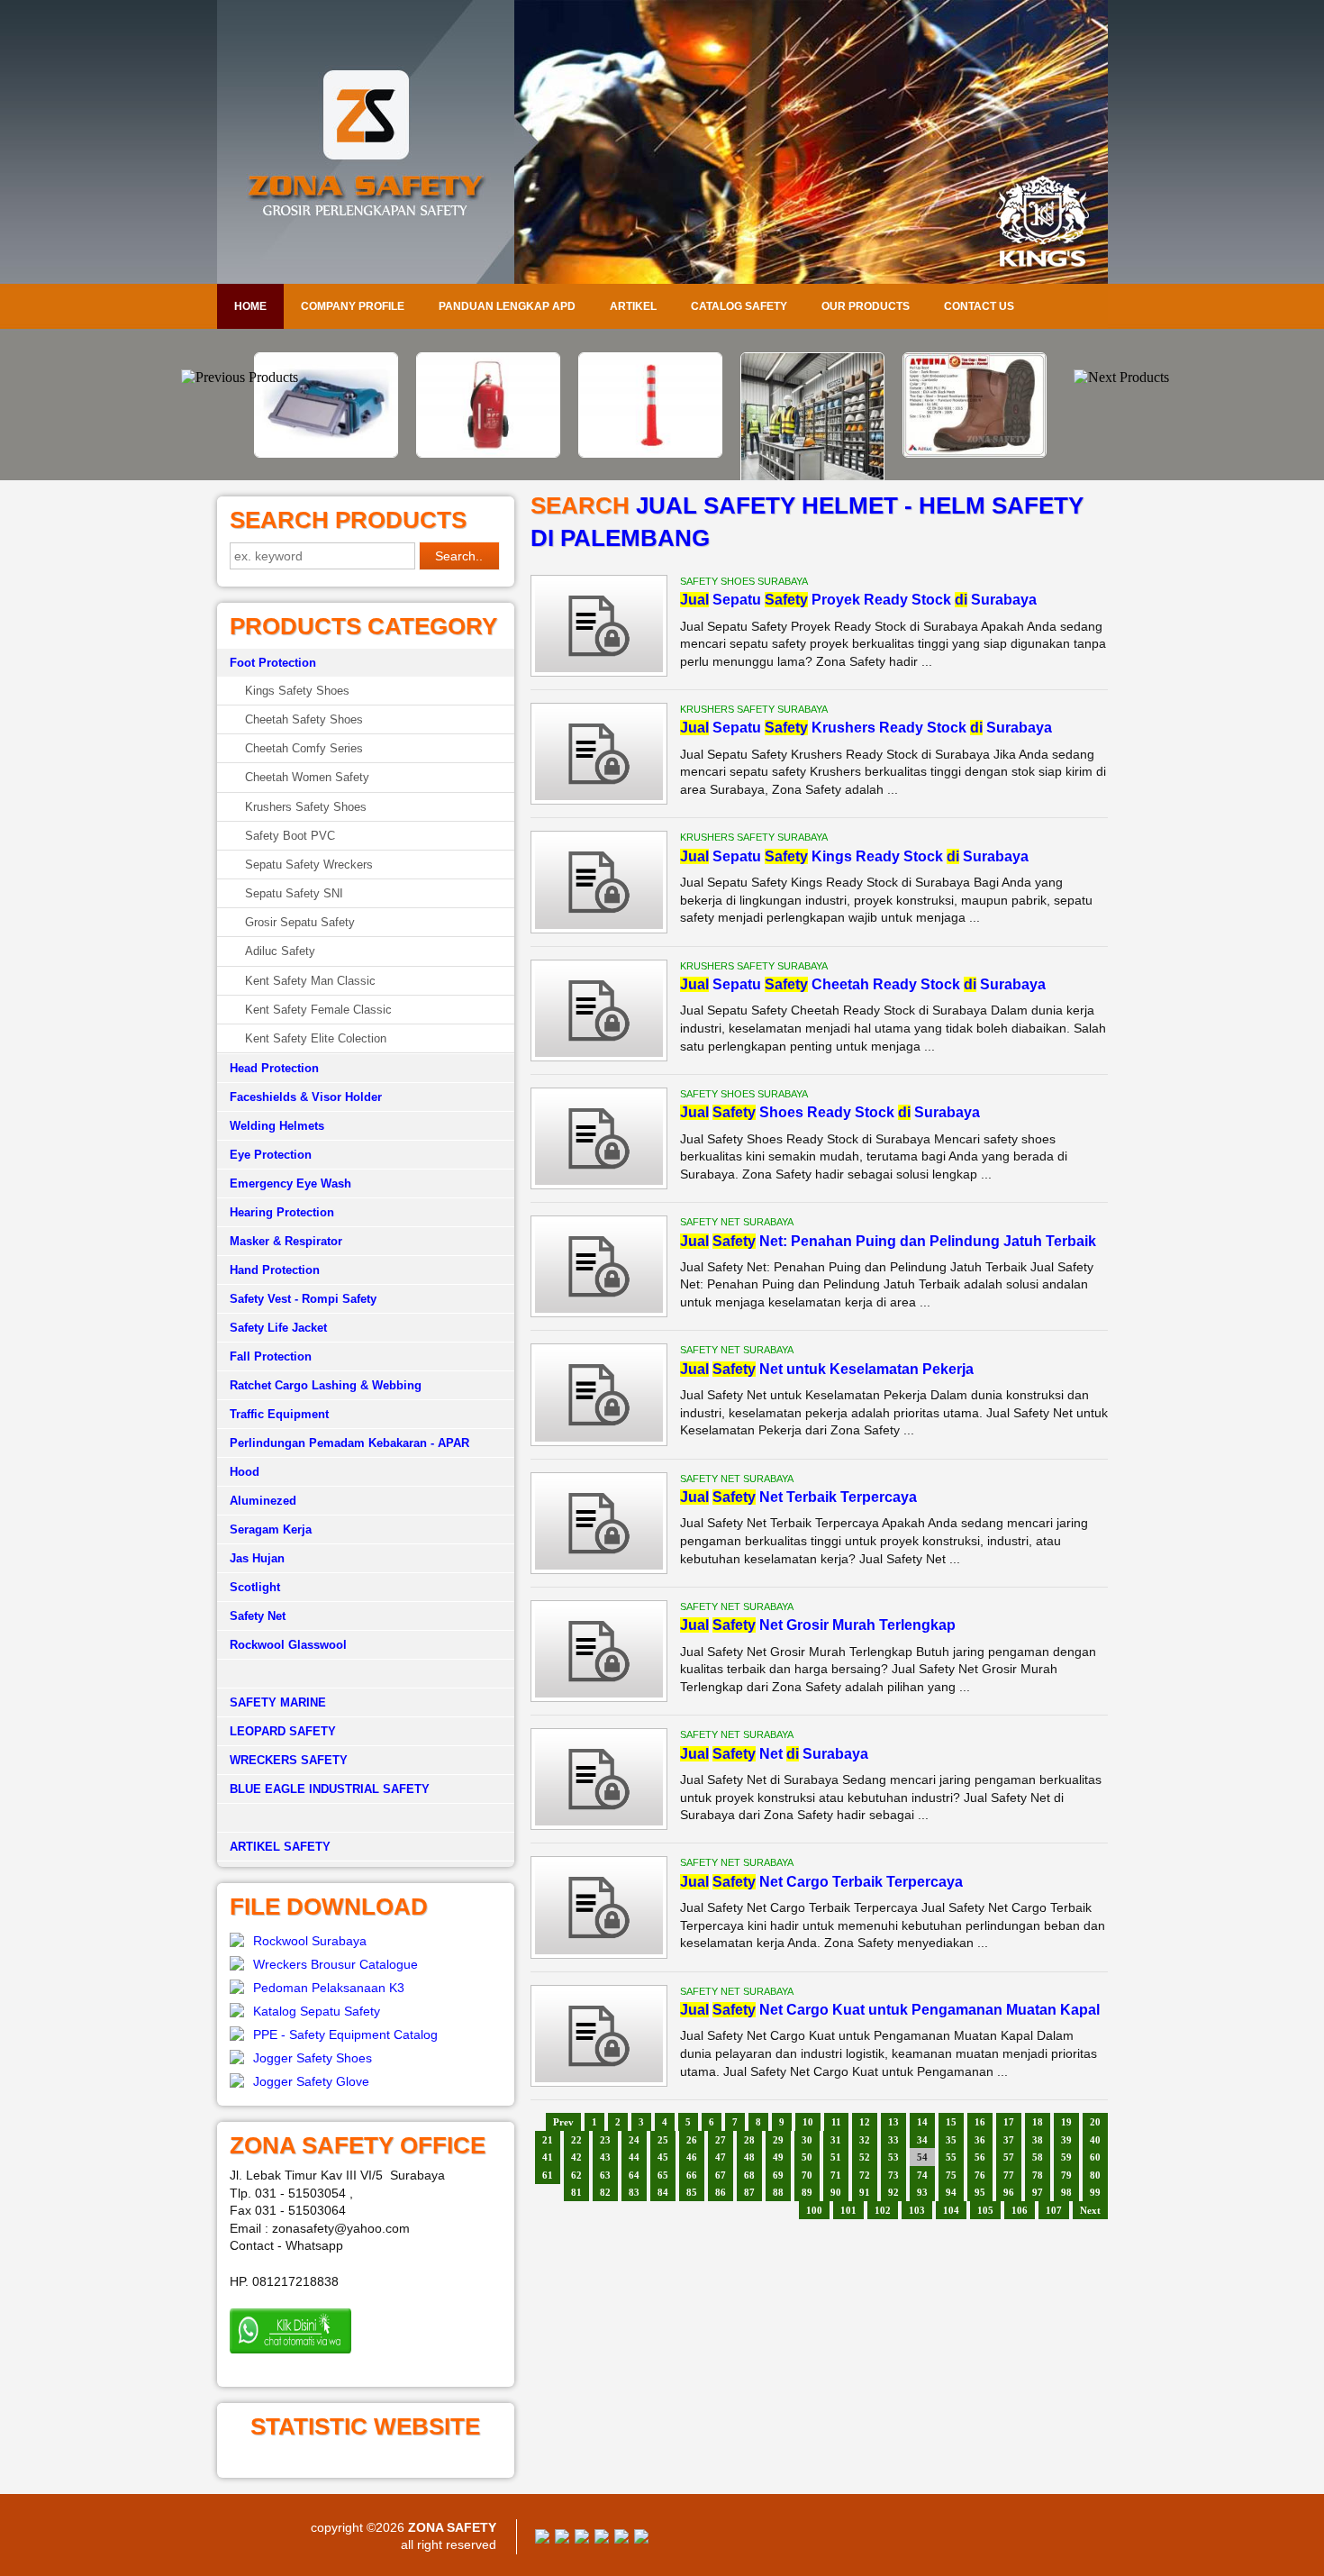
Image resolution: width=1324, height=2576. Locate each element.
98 (1066, 2192)
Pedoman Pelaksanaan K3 (329, 1988)
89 (807, 2192)
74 (922, 2175)
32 (865, 2140)
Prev (563, 2122)
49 (778, 2157)
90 (836, 2192)
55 (951, 2157)
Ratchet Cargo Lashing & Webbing (326, 1385)
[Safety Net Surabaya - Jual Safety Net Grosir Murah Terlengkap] (599, 1693)
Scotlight (255, 1587)
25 (663, 2140)
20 (1095, 2122)
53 (893, 2157)
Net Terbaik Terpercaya (798, 1497)
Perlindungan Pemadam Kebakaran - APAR (349, 1443)
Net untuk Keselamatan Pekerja (827, 1369)
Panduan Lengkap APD (507, 306)
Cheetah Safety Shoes (304, 719)
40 (1095, 2140)
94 (951, 2192)
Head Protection (274, 1068)
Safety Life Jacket (278, 1328)
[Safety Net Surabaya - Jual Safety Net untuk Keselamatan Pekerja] (599, 1437)
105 (985, 2210)
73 (893, 2175)
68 (749, 2175)
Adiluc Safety (280, 951)
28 (749, 2140)
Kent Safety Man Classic (310, 981)
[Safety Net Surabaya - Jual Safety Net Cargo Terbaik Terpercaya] (599, 1950)
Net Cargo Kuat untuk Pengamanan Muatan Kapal (890, 2010)
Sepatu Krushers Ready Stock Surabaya (866, 728)
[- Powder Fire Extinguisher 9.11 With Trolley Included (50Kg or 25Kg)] (338, 453)
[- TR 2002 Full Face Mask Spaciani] (986, 364)
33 (893, 2140)
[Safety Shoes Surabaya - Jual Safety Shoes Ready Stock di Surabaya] (599, 1180)
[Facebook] (542, 2539)
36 (980, 2140)
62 (576, 2175)
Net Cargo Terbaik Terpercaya (821, 1882)
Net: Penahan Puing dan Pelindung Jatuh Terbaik (888, 1241)
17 (1009, 2122)
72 (865, 2175)
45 (663, 2157)
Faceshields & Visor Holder (306, 1097)
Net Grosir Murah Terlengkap (818, 1625)
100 (814, 2210)
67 (721, 2175)
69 (778, 2175)
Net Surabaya (774, 1754)
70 (807, 2175)
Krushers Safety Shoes (306, 807)
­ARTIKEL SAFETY (280, 1847)
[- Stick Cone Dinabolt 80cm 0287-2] (500, 453)
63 (605, 2175)
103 (917, 2210)
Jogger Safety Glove (311, 2081)
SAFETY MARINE (278, 1702)
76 (980, 2175)
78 (1038, 2175)
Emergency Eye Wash (290, 1183)
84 (663, 2192)
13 (893, 2122)
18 (1038, 2122)
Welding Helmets (277, 1126)
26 (692, 2140)
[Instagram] (621, 2539)
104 (951, 2210)
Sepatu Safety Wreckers (309, 865)
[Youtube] (602, 2539)
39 (1066, 2140)
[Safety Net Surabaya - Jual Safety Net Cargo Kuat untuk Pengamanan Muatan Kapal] (599, 2078)
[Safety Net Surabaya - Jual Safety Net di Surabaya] (599, 1821)
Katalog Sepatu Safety (317, 2011)
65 (663, 2175)
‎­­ (366, 1818)
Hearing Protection (282, 1212)
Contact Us (979, 306)
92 (893, 2192)
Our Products (866, 306)
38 (1038, 2140)
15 (951, 2122)
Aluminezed (263, 1501)
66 (692, 2175)
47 (721, 2157)
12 (865, 2122)
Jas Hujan (257, 1558)
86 (721, 2192)
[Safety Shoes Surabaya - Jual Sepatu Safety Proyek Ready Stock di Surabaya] (599, 668)
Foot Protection (273, 663)
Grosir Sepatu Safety (300, 922)
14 (922, 2122)
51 (836, 2157)
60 (1095, 2157)
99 (1095, 2192)
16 (980, 2122)
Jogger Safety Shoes (313, 2058)
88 (778, 2192)
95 (980, 2192)
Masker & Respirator (286, 1241)
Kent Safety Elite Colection (316, 1038)
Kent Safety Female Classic (318, 1010)
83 (634, 2192)
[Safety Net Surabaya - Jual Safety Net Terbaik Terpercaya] (599, 1565)
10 (808, 2122)
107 (1054, 2210)
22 (576, 2140)
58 (1038, 2157)
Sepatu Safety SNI (294, 893)
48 (749, 2157)
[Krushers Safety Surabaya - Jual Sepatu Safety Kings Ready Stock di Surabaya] (599, 924)
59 (1066, 2157)
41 (548, 2157)
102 (883, 2210)
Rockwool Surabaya (310, 1941)
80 (1095, 2175)
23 (605, 2140)
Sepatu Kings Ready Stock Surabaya (854, 856)
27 (721, 2140)
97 (1038, 2192)
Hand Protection (275, 1270)
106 (1020, 2210)
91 (865, 2192)
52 (865, 2157)
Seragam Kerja (271, 1529)
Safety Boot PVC (290, 836)
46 (692, 2157)
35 (951, 2140)
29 (778, 2140)
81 (576, 2192)
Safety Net (258, 1616)
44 (634, 2157)
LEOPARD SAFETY (283, 1731)
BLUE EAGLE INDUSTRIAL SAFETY (330, 1789)
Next (1090, 2210)
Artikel (633, 306)
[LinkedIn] (641, 2539)
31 (836, 2140)
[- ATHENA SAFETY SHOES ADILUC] (824, 453)
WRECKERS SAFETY (289, 1760)
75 (951, 2175)
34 (922, 2140)
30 (807, 2140)
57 (1009, 2157)
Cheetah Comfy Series (304, 748)
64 (634, 2175)
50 (807, 2157)
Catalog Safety (739, 306)
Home (250, 306)
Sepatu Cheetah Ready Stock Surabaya (863, 984)
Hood (245, 1472)
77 (1009, 2175)
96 (1009, 2192)
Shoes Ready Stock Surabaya (830, 1112)
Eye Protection (271, 1155)
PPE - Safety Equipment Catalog (345, 2034)
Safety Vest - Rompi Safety (303, 1299)
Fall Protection (271, 1356)
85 (692, 2192)
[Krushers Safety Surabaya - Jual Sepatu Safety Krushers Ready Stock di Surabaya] (599, 796)
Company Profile (353, 306)
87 (749, 2192)
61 (548, 2175)
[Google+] (582, 2539)
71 (836, 2175)
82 (605, 2192)
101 (848, 2210)
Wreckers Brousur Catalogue (336, 1964)
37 (1009, 2140)
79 (1066, 2175)
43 (605, 2157)
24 (634, 2140)
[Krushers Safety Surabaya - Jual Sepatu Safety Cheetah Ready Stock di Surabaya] (599, 1052)
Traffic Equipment (279, 1414)
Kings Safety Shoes (297, 691)
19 (1066, 2122)
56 (980, 2157)
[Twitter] (562, 2539)
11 (836, 2122)
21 (548, 2140)
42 (576, 2157)
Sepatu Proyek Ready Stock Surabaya (858, 600)
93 (922, 2192)
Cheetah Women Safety (307, 777)
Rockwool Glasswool (288, 1645)
